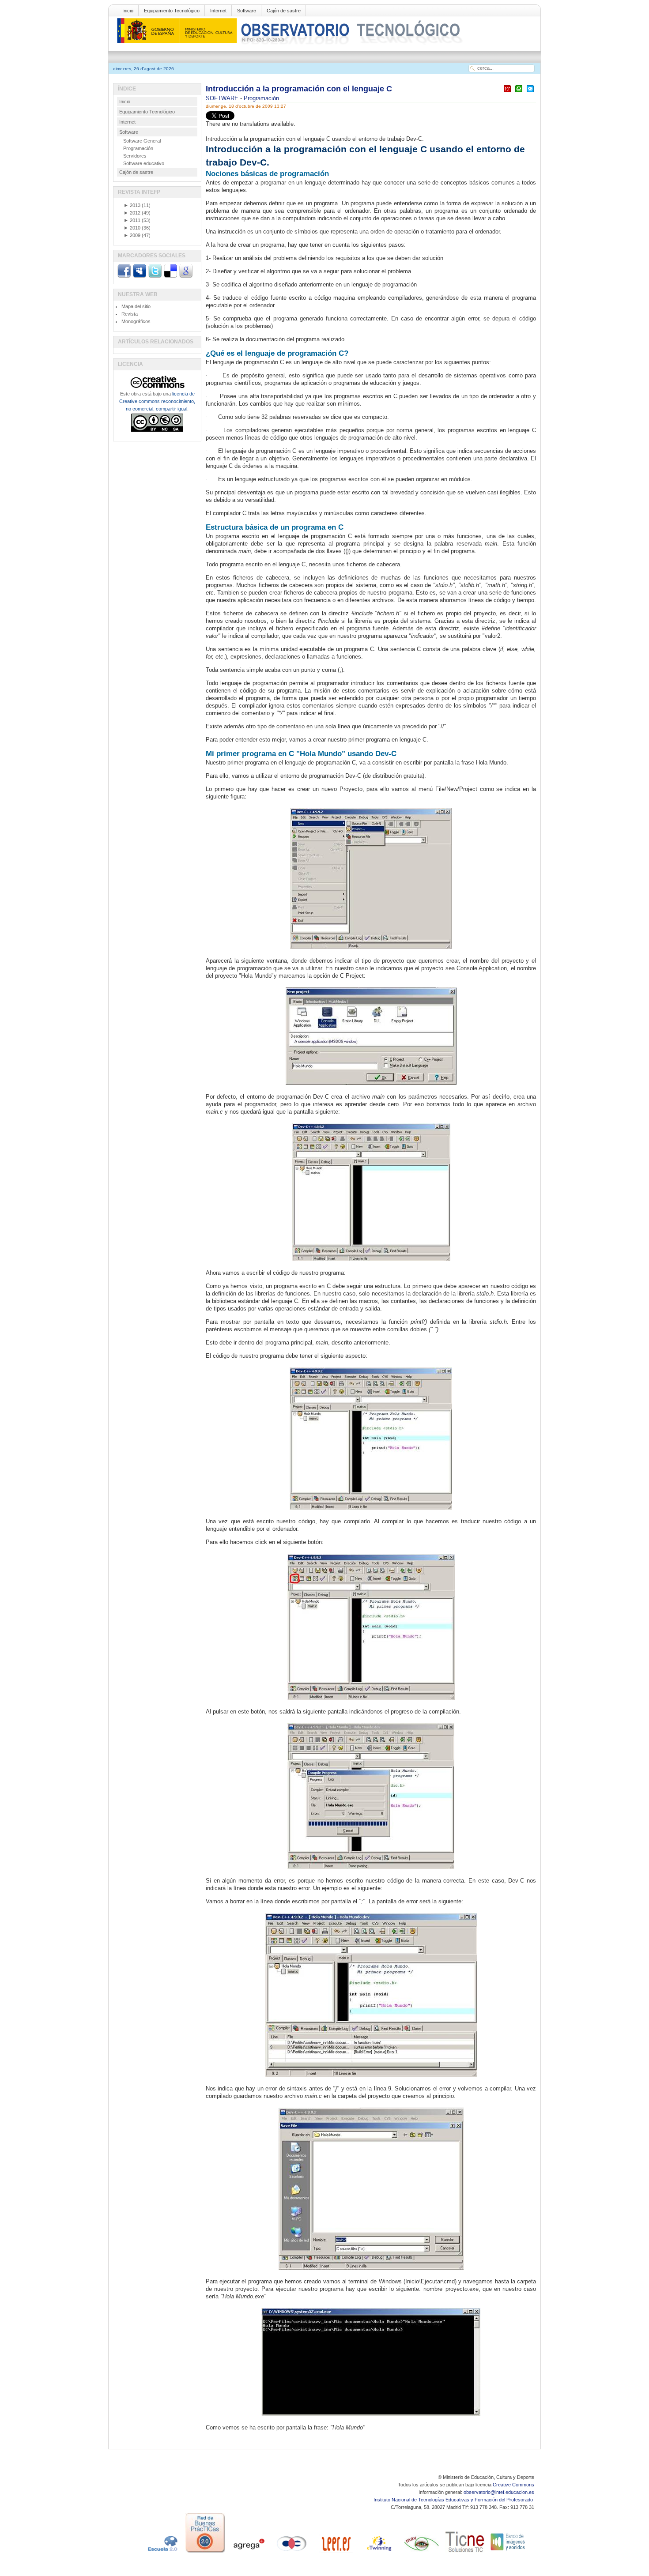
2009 (132, 235)
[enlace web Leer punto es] (335, 2553)
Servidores (135, 156)
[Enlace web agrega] (249, 2553)
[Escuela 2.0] (162, 2553)
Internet (218, 11)
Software (247, 11)
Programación (261, 98)
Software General (142, 141)
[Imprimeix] (519, 92)
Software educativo (144, 163)
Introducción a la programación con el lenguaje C (299, 89)
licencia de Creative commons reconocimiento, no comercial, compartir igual (157, 401)
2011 (132, 220)
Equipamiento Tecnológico (172, 11)
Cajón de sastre (284, 11)
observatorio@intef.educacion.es (499, 2492)
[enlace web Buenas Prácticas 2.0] (205, 2553)
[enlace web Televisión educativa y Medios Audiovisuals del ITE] (422, 2553)
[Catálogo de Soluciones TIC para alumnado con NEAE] (465, 2553)
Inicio (128, 11)
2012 (132, 213)
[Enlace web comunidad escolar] (292, 2553)
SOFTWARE (223, 98)
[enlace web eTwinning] (378, 2553)
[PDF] (507, 92)
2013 (132, 205)
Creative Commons (513, 2485)
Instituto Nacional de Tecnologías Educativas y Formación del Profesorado (454, 2500)
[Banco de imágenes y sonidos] (508, 2553)
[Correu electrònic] (530, 92)
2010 (132, 228)
